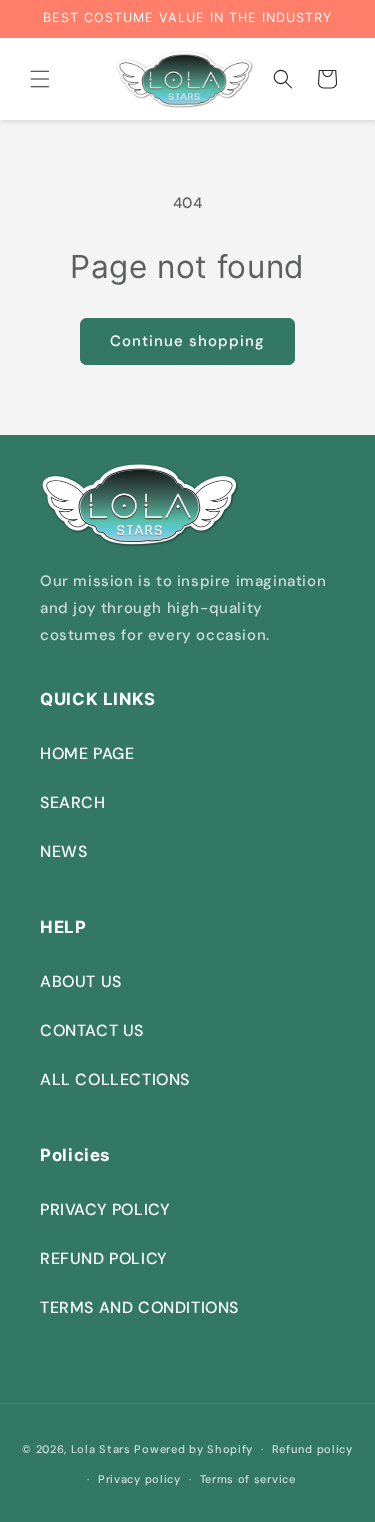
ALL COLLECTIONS (115, 1079)
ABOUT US (81, 981)
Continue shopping (187, 341)
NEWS (63, 851)
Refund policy (312, 1449)
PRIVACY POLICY (105, 1209)
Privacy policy (139, 1479)
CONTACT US (92, 1030)
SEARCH (73, 802)
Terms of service (248, 1479)
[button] (40, 79)
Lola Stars (101, 1449)
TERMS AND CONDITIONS (139, 1307)
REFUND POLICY (104, 1258)
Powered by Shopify (193, 1449)
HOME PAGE (87, 753)
